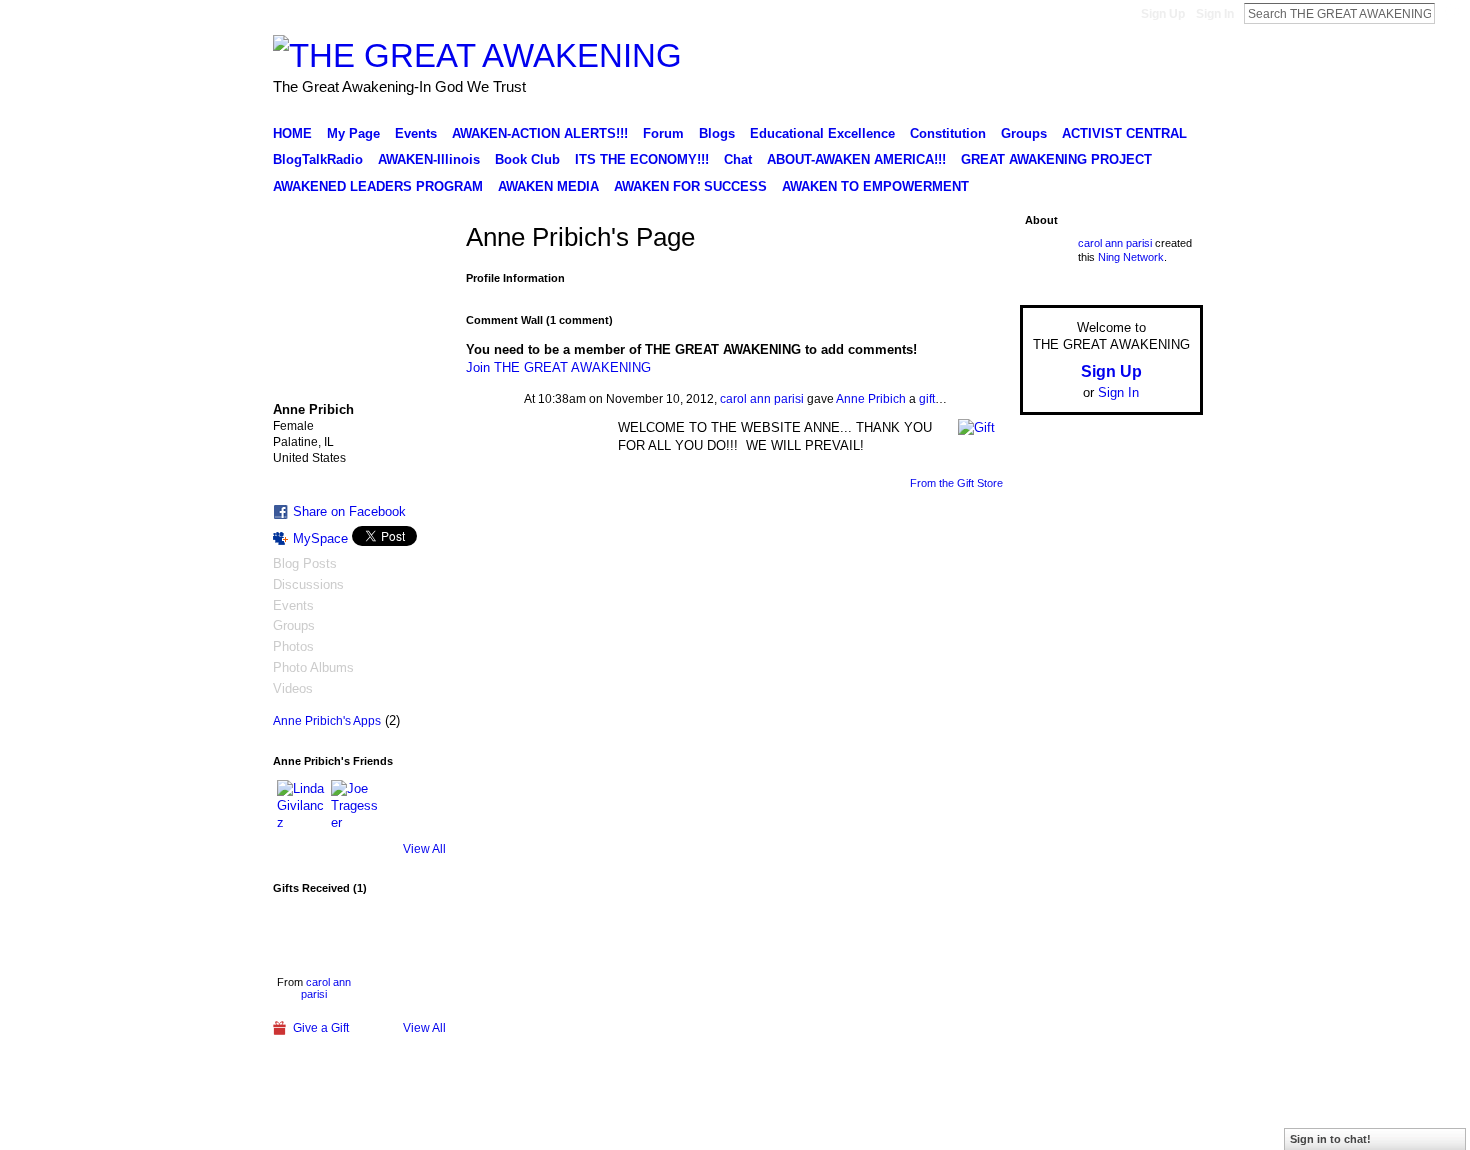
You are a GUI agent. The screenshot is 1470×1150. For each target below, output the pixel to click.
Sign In (1215, 14)
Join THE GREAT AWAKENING (558, 367)
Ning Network (1131, 257)
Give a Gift (321, 1028)
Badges (976, 1127)
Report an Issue (1055, 1127)
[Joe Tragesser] (355, 804)
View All (424, 849)
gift (927, 399)
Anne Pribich (871, 399)
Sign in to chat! (1330, 1139)
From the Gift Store (956, 483)
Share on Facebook (349, 511)
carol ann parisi (326, 988)
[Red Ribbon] (314, 936)
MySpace (320, 538)
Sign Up (1163, 14)
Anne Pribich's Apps (327, 721)
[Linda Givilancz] (301, 804)
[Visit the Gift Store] (976, 426)
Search (1451, 13)
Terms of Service (1158, 1127)
